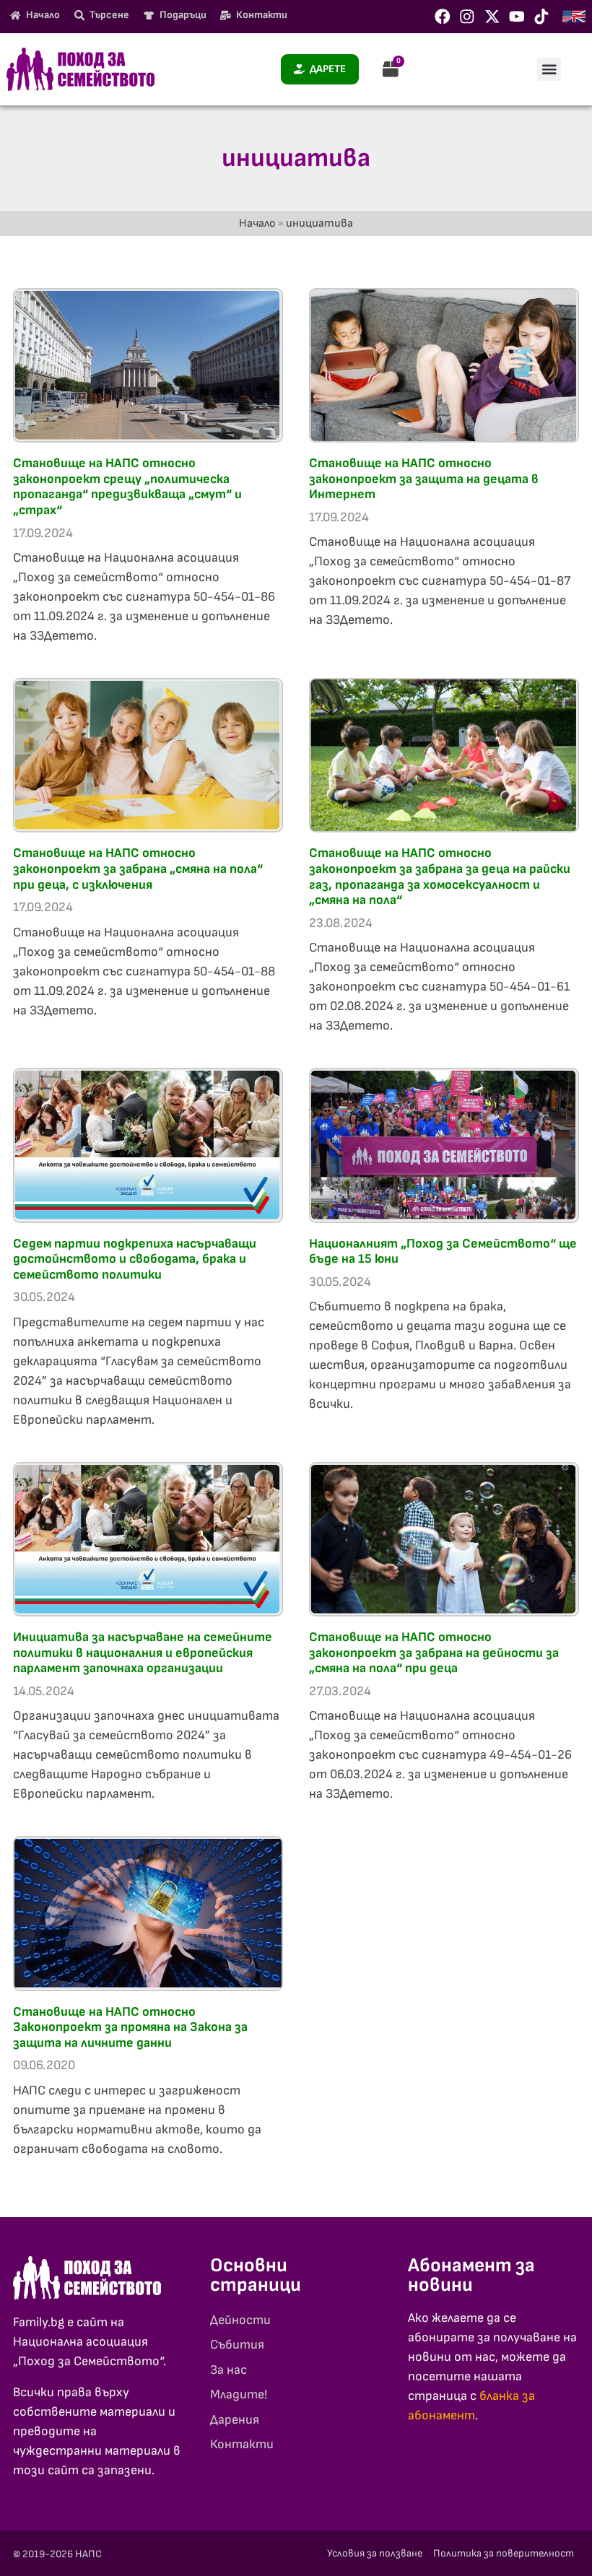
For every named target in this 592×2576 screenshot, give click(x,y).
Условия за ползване (375, 2553)
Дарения (235, 2420)
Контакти (242, 2444)
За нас (228, 2370)
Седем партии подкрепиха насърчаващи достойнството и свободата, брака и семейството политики (135, 1259)
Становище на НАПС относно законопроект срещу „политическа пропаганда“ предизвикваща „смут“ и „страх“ (127, 487)
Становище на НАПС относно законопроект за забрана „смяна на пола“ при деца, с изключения (138, 869)
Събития (237, 2345)
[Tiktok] (541, 17)
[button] (549, 69)
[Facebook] (443, 17)
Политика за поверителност (504, 2553)
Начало (257, 223)
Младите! (239, 2394)
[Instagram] (467, 17)
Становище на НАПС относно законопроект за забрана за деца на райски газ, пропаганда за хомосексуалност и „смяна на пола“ (440, 876)
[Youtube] (517, 17)
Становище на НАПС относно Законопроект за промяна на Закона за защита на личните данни (130, 2027)
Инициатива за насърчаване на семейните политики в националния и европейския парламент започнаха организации (143, 1653)
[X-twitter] (492, 17)
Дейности (240, 2320)
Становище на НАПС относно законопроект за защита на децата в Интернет (424, 479)
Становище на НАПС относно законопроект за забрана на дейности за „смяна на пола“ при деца (434, 1653)
